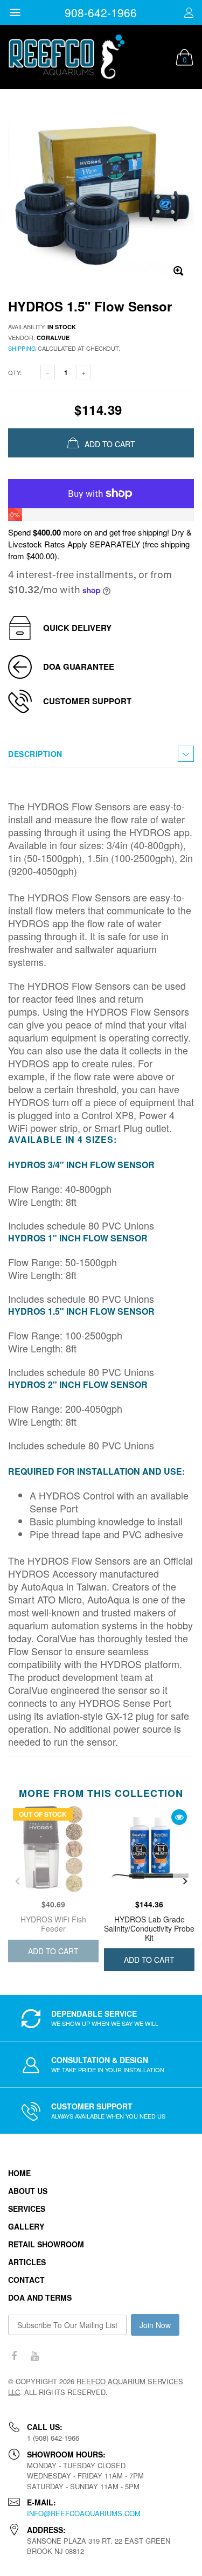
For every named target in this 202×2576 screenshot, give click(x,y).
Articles (27, 2262)
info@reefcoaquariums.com (84, 2513)
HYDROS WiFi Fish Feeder (53, 1924)
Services (27, 2209)
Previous (17, 1881)
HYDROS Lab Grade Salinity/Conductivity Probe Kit (149, 1928)
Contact (26, 2280)
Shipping (22, 348)
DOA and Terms (40, 2297)
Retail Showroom (46, 2244)
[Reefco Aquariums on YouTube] (34, 2356)
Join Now (155, 2325)
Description (35, 754)
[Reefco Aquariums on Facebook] (14, 2356)
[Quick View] (179, 1817)
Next (185, 1881)
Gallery (26, 2226)
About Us (28, 2191)
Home (19, 2173)
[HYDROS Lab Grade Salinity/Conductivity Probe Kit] (149, 1849)
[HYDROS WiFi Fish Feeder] (53, 1849)
